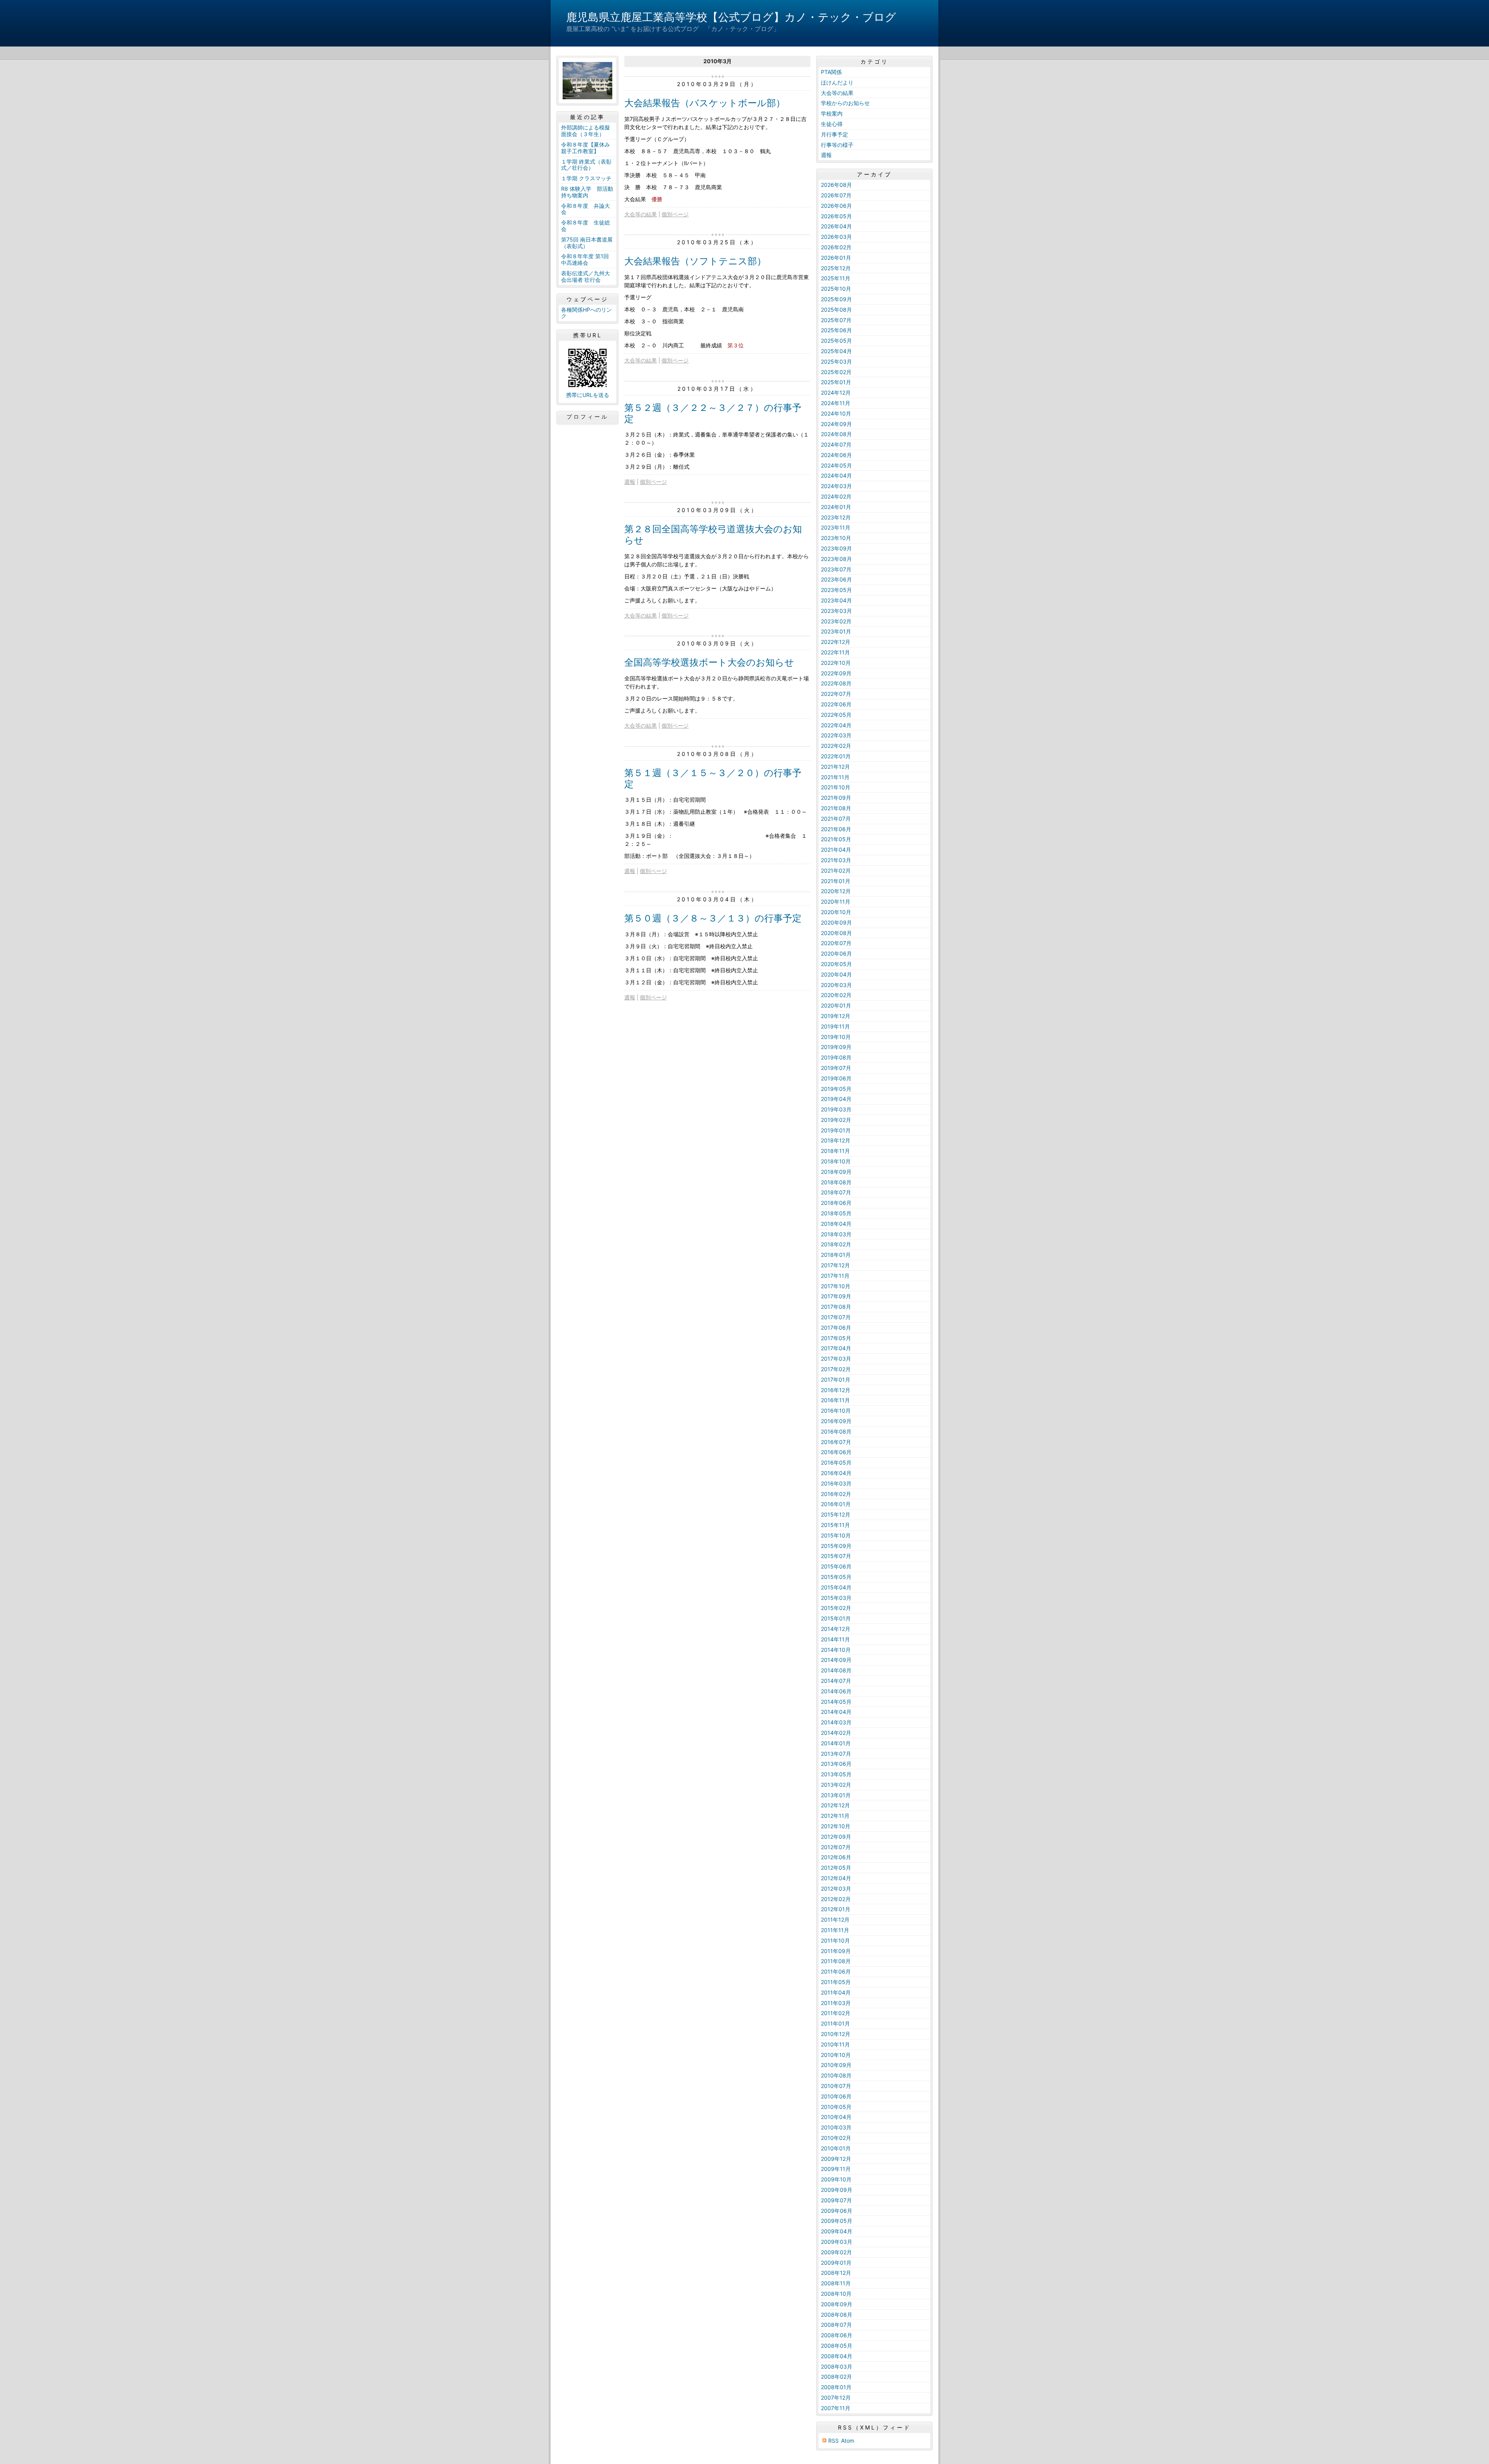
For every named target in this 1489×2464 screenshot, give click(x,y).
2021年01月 (836, 881)
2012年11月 (835, 1816)
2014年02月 (836, 1733)
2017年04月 (836, 1348)
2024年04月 (836, 475)
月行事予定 (834, 134)
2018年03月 (836, 1234)
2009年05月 (837, 2221)
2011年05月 (836, 1982)
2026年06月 (836, 206)
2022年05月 (836, 715)
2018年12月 (836, 1140)
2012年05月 (836, 1868)
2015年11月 (835, 1525)
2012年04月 (836, 1878)
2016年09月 (836, 1421)
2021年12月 (835, 767)
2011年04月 (836, 1992)
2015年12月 (836, 1514)
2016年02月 (836, 1494)
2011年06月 (836, 1971)
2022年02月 (836, 746)
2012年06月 (836, 1857)
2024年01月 (836, 507)
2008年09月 (837, 2304)
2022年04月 (836, 725)
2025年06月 (836, 330)
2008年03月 (837, 2367)
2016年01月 (836, 1504)
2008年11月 (836, 2283)
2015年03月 (836, 1598)
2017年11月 (835, 1276)
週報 (630, 482)
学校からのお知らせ (845, 103)
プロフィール (587, 417)
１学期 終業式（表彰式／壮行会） (586, 165)
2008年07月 (836, 2325)
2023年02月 (836, 621)
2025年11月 (836, 278)
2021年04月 (836, 850)
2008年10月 (836, 2294)
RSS (833, 2441)
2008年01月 (836, 2387)
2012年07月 (836, 1847)
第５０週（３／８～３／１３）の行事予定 (713, 918)
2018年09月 (836, 1172)
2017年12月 (835, 1265)
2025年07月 (836, 320)
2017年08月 (836, 1307)
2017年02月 (836, 1369)
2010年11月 (835, 2044)
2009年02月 (836, 2252)
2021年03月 (836, 860)
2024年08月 (836, 434)
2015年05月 (836, 1577)
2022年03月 (836, 735)
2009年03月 (837, 2242)
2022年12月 (836, 642)
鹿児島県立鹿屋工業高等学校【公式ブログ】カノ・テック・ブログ (731, 17)
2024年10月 (836, 413)
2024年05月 (836, 465)
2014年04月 (836, 1712)
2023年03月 (836, 611)
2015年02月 (836, 1608)
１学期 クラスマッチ (586, 178)
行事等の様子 (837, 145)
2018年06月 (836, 1203)
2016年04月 (836, 1473)
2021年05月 (836, 839)
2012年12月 (835, 1805)
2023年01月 (836, 631)
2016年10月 (836, 1411)
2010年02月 (836, 2138)
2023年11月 (836, 527)
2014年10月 (836, 1650)
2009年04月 (837, 2231)
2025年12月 (836, 268)
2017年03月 (836, 1359)
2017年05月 (836, 1338)
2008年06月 (837, 2335)
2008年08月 (837, 2315)
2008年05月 (837, 2346)
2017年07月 (836, 1317)
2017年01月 (836, 1380)
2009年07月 (836, 2200)
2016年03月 (836, 1483)
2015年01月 (836, 1618)
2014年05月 (836, 1702)
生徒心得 (832, 124)
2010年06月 (836, 2096)
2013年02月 (836, 1785)
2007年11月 (836, 2408)
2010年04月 (836, 2117)
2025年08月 (836, 310)
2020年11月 (836, 902)
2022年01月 (836, 756)
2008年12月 (836, 2273)
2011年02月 (836, 2013)
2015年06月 (836, 1566)
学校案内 (832, 113)
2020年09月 (836, 922)
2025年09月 (836, 299)
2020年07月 (836, 943)
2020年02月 (836, 995)
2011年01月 (835, 2023)
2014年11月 (835, 1639)
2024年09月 (836, 424)
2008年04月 (837, 2356)
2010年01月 (836, 2148)
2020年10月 (836, 912)
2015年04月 (836, 1587)
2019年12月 (836, 1016)
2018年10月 (836, 1161)
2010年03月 (836, 2127)
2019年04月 (836, 1099)
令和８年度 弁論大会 (586, 209)
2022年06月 (836, 704)
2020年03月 (836, 985)
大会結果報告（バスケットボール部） (705, 103)
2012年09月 (836, 1837)
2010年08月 (836, 2075)
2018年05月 (836, 1213)
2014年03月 (836, 1722)
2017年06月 (836, 1328)
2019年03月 (836, 1109)
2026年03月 (836, 237)
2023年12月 (836, 517)
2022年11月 (835, 652)
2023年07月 (836, 569)
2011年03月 (836, 2003)
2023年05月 (836, 590)
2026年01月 (836, 258)
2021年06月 (836, 829)
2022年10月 (836, 663)
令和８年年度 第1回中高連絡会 (585, 259)
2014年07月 (836, 1681)
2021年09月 (836, 798)
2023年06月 (836, 579)
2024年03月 (836, 486)
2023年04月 (836, 600)
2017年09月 (836, 1296)
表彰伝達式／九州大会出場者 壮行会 (586, 276)
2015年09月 (836, 1546)
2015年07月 (836, 1556)
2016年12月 (836, 1390)
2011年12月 (835, 1920)
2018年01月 (836, 1255)
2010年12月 (836, 2034)
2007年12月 (836, 2398)
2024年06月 (836, 455)
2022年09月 (836, 673)
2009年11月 (836, 2169)
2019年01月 (836, 1130)
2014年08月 (836, 1670)
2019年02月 (836, 1120)
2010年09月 (836, 2065)
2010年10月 (836, 2055)
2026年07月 (836, 195)
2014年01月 (836, 1743)
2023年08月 (836, 559)
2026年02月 (836, 247)
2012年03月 (836, 1889)
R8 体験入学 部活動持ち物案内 (587, 192)
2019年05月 (836, 1089)
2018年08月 (836, 1182)
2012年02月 (836, 1899)
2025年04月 (836, 351)
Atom (848, 2441)
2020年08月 (836, 933)
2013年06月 (836, 1764)
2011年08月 (836, 1961)
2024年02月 (836, 496)
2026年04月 (836, 226)
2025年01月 (836, 382)
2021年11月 (835, 777)
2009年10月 (836, 2179)
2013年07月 (836, 1754)
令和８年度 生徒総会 (586, 226)
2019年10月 (836, 1037)
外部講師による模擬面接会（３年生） (586, 131)
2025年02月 (836, 372)
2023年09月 (836, 548)
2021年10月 (836, 787)
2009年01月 (836, 2263)
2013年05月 (836, 1774)
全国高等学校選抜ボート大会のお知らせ (709, 662)
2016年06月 (836, 1452)
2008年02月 (836, 2377)
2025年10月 (836, 289)
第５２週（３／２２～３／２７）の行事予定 (713, 413)
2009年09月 (837, 2190)
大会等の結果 (641, 214)
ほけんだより (837, 82)
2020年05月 (836, 964)
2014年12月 (836, 1629)
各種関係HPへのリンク (586, 313)
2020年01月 (836, 1005)
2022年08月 (836, 683)
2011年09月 (836, 1951)
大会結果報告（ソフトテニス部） (695, 261)
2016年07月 (836, 1442)
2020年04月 (836, 974)
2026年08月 (836, 185)
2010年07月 (836, 2086)
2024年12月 (836, 393)
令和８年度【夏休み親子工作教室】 (586, 148)
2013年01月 (836, 1795)
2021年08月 (836, 808)
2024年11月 (836, 403)
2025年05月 (836, 341)
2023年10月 (836, 538)
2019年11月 (835, 1026)
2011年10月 (835, 1940)
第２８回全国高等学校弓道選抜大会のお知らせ (713, 535)
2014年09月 (836, 1660)
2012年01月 (836, 1909)
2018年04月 (836, 1224)
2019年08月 (836, 1057)
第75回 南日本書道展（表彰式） (587, 243)
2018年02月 (836, 1244)
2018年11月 (835, 1151)
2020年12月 (836, 891)
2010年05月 (836, 2107)
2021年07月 (836, 819)
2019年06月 (836, 1078)
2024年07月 (836, 444)
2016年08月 (836, 1431)
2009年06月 (837, 2211)
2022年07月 (836, 694)
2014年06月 (836, 1691)
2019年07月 (836, 1068)
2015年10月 (836, 1535)
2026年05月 (836, 216)
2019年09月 (836, 1047)
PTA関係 (831, 72)
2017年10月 (836, 1286)
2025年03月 (836, 361)
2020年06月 (836, 953)
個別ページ (675, 214)
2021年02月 (836, 871)
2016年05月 (836, 1462)
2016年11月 (835, 1400)
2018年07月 (836, 1192)
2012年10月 (836, 1826)
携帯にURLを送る (588, 395)
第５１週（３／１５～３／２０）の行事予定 (713, 778)
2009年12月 (836, 2159)
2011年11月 (835, 1930)
